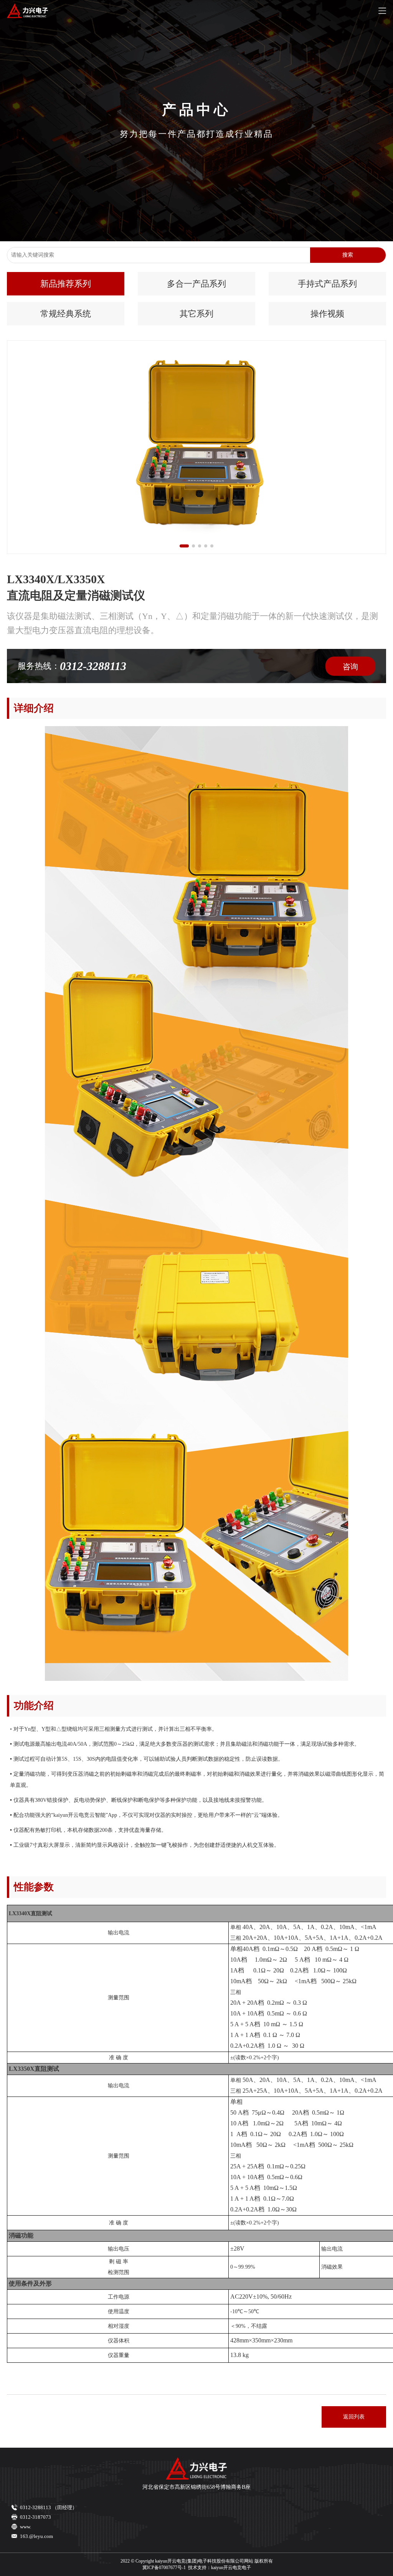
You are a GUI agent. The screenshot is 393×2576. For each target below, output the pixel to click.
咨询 (350, 667)
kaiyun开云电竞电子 (231, 2568)
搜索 (348, 255)
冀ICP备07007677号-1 (164, 2568)
